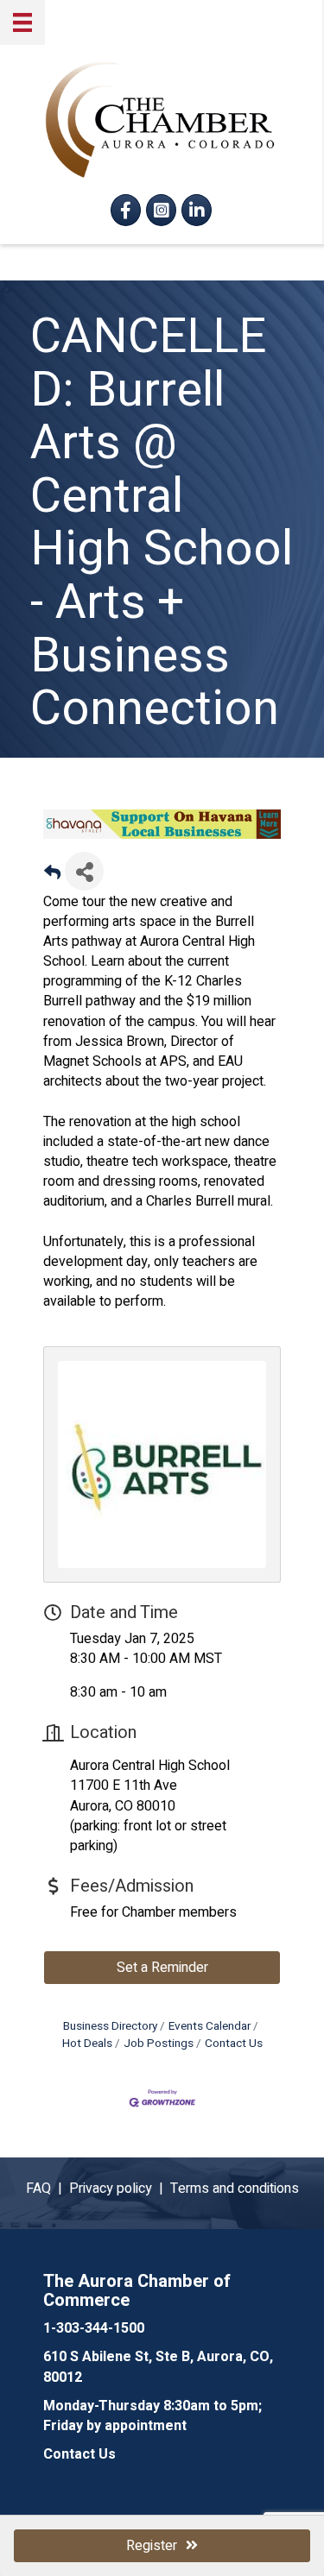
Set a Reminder (162, 1968)
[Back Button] (52, 876)
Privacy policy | (120, 2189)
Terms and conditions (235, 2189)
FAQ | (48, 2189)
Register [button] (152, 2546)
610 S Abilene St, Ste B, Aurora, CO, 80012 (158, 2367)
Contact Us (234, 2044)
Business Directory (110, 2026)
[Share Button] (84, 871)
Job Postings (159, 2044)
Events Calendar (210, 2026)
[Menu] (22, 22)
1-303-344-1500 (94, 2328)
